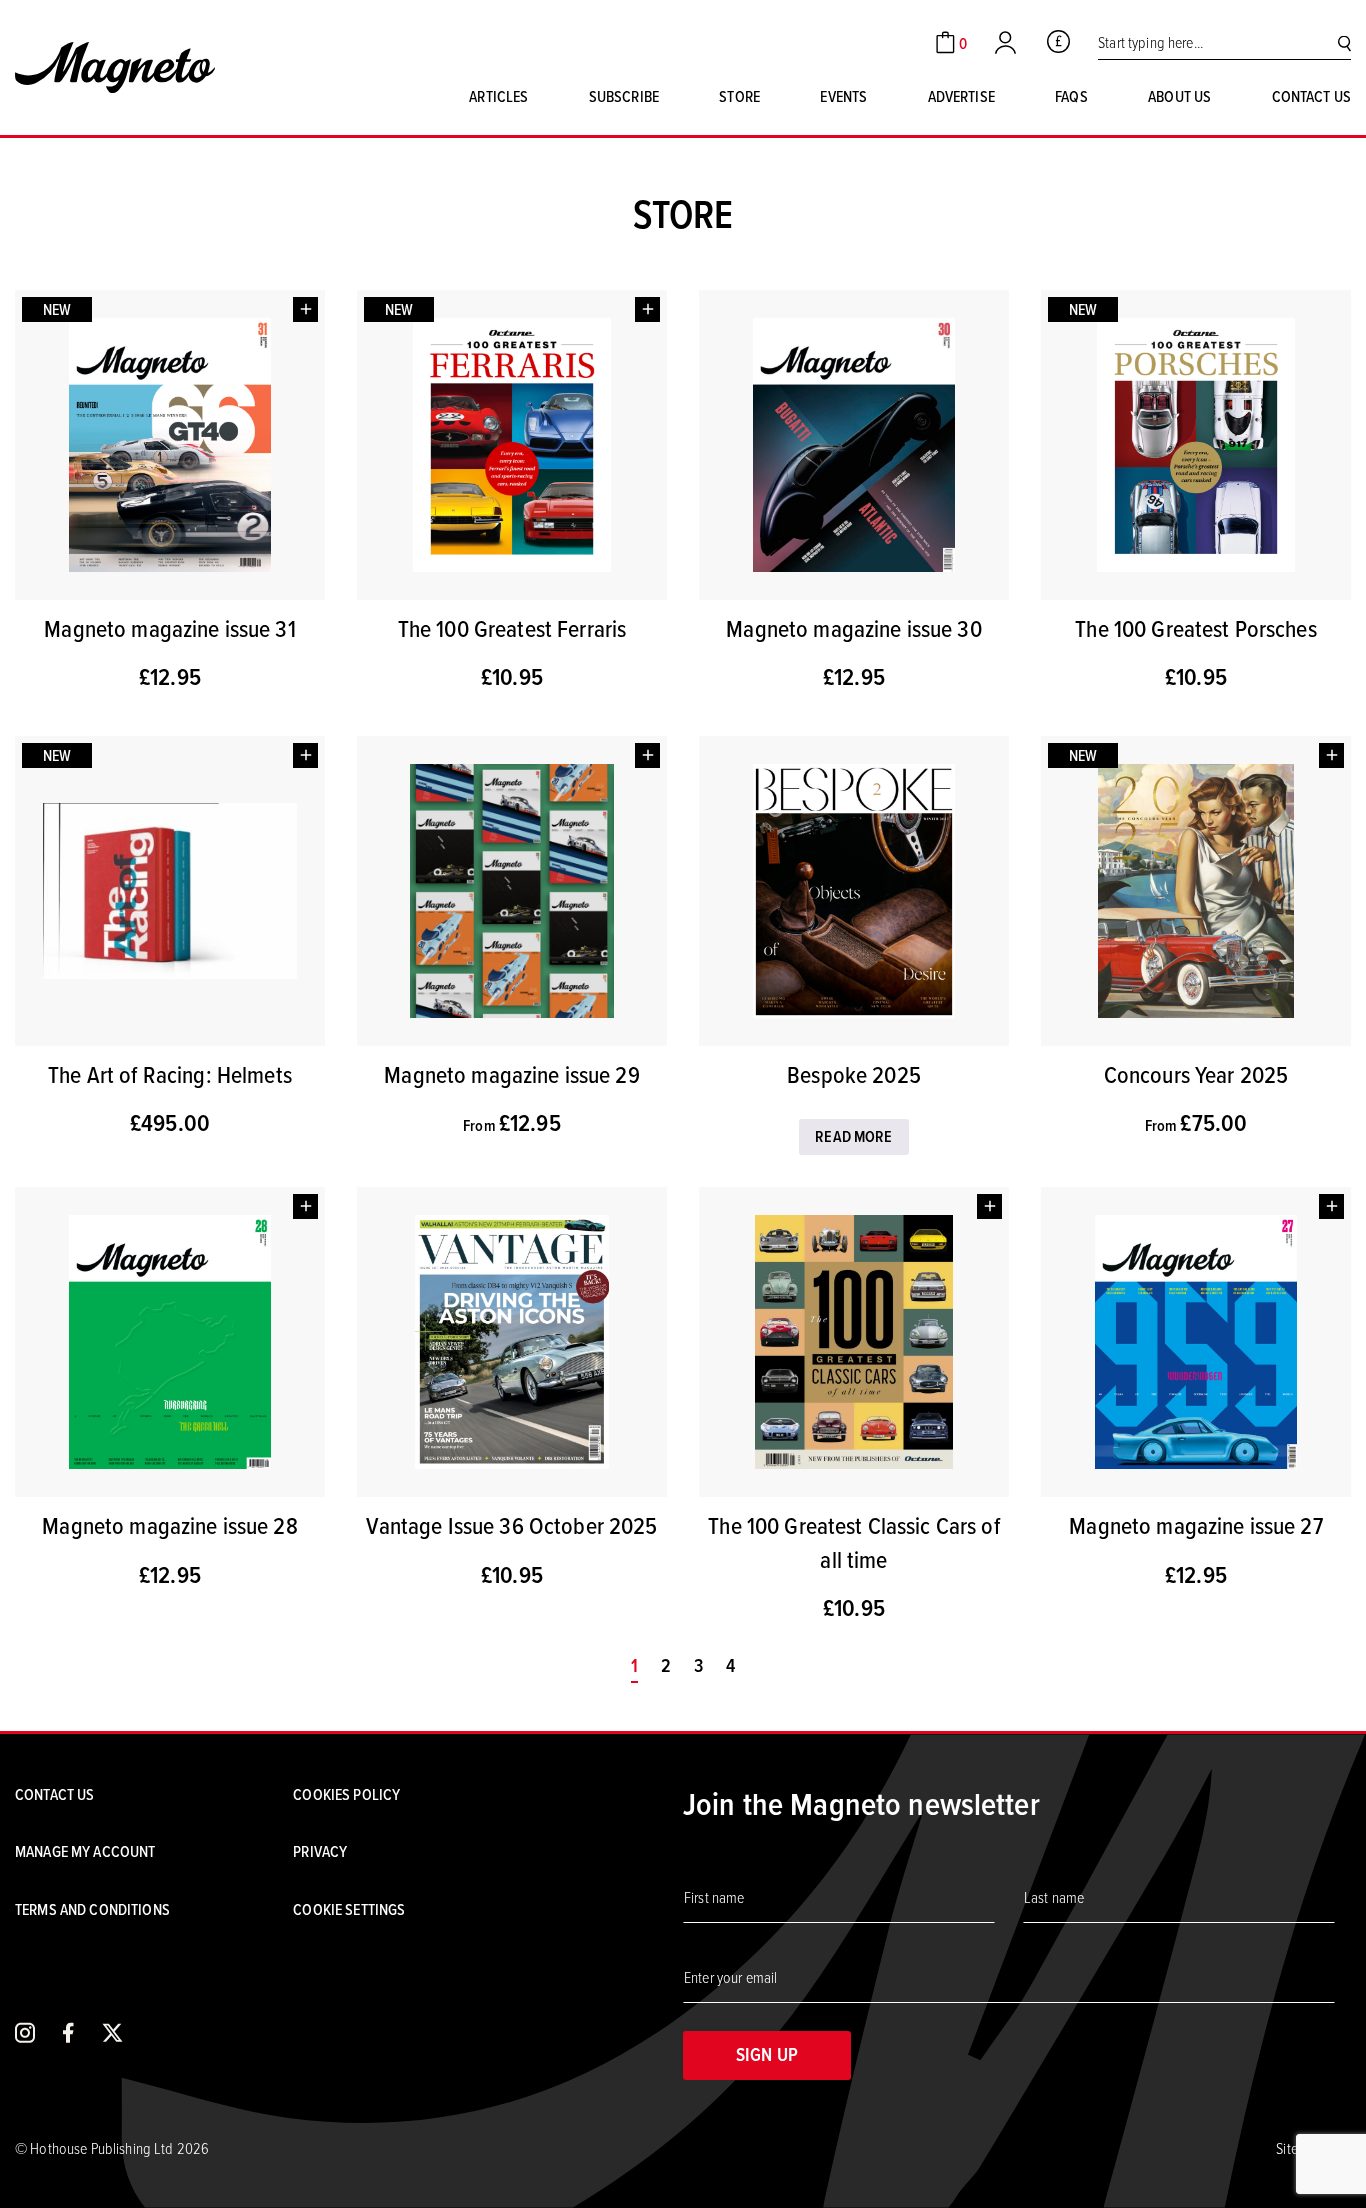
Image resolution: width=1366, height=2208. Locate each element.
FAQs (1071, 96)
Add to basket (305, 309)
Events (843, 96)
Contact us (1311, 96)
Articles (498, 96)
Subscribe (624, 96)
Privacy (320, 1851)
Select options (647, 755)
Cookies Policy (346, 1794)
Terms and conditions (92, 1909)
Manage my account (85, 1851)
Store (739, 96)
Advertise (961, 96)
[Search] (1344, 42)
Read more (853, 1136)
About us (1179, 96)
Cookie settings (349, 1909)
